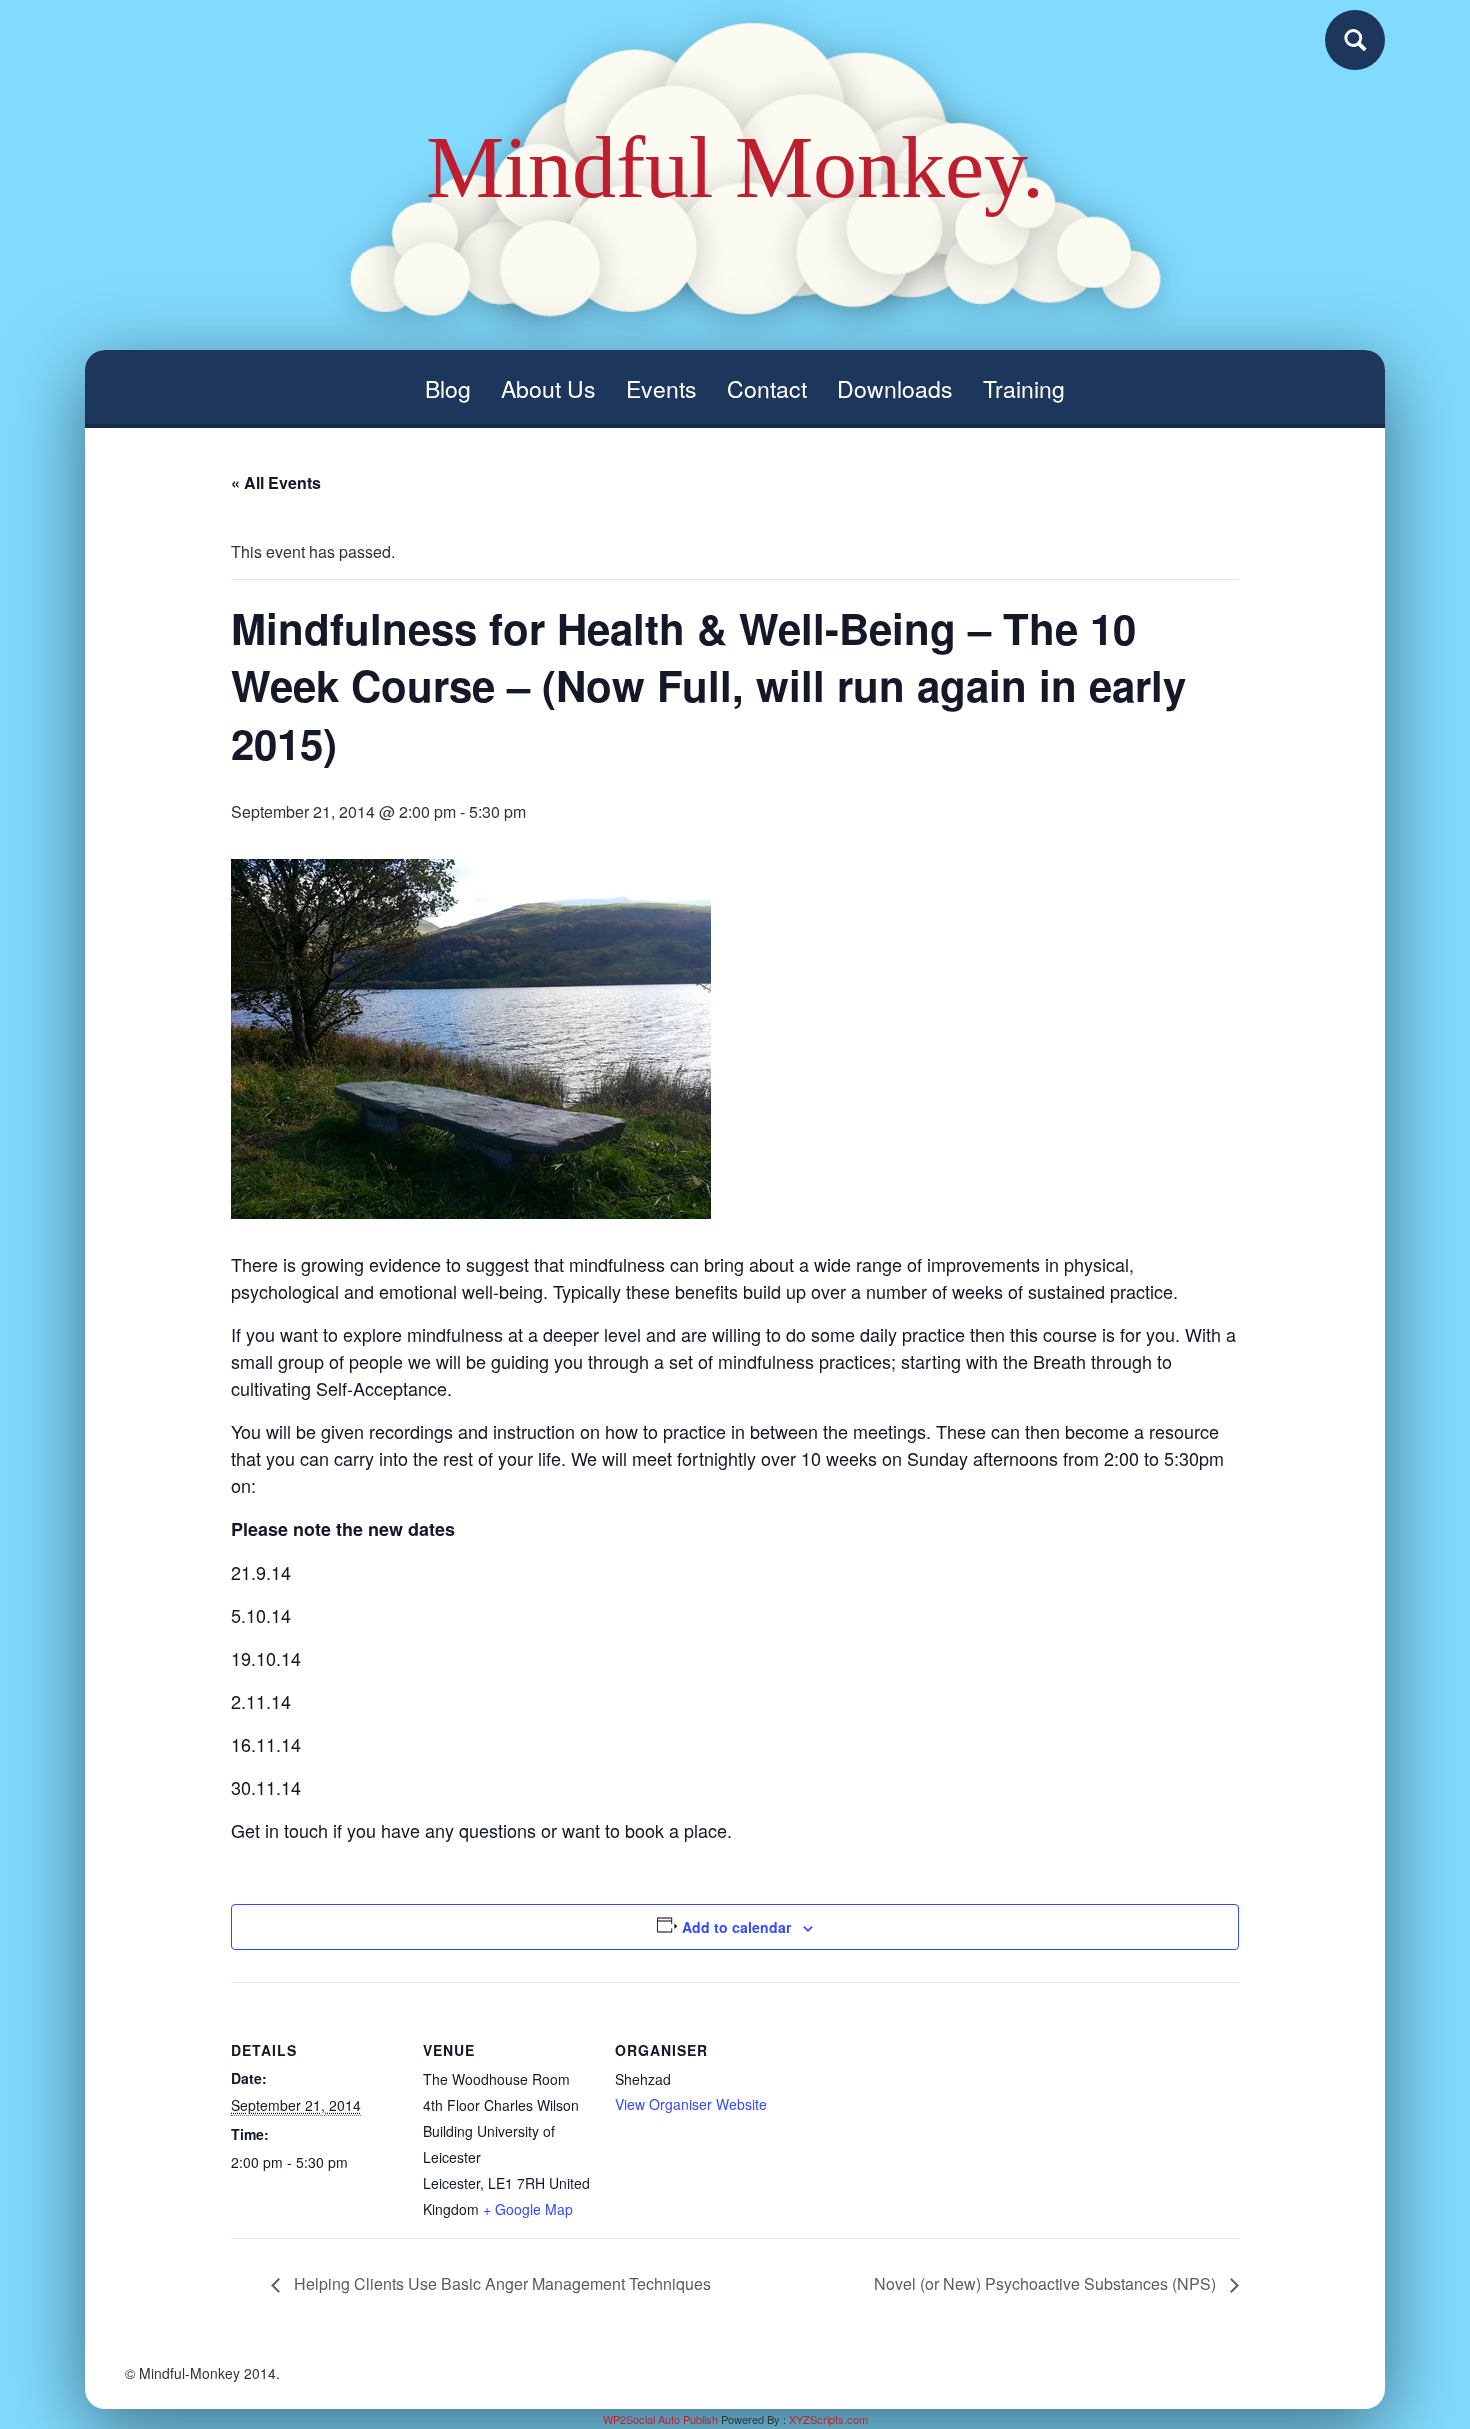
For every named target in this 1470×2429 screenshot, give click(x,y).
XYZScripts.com (828, 2419)
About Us (548, 388)
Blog (448, 388)
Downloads (895, 388)
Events (661, 388)
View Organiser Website (691, 2104)
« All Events (276, 482)
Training (1024, 388)
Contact (767, 388)
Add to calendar (736, 1927)
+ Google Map (528, 2209)
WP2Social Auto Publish (660, 2419)
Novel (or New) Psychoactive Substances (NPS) (1047, 2283)
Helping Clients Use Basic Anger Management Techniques (500, 2283)
